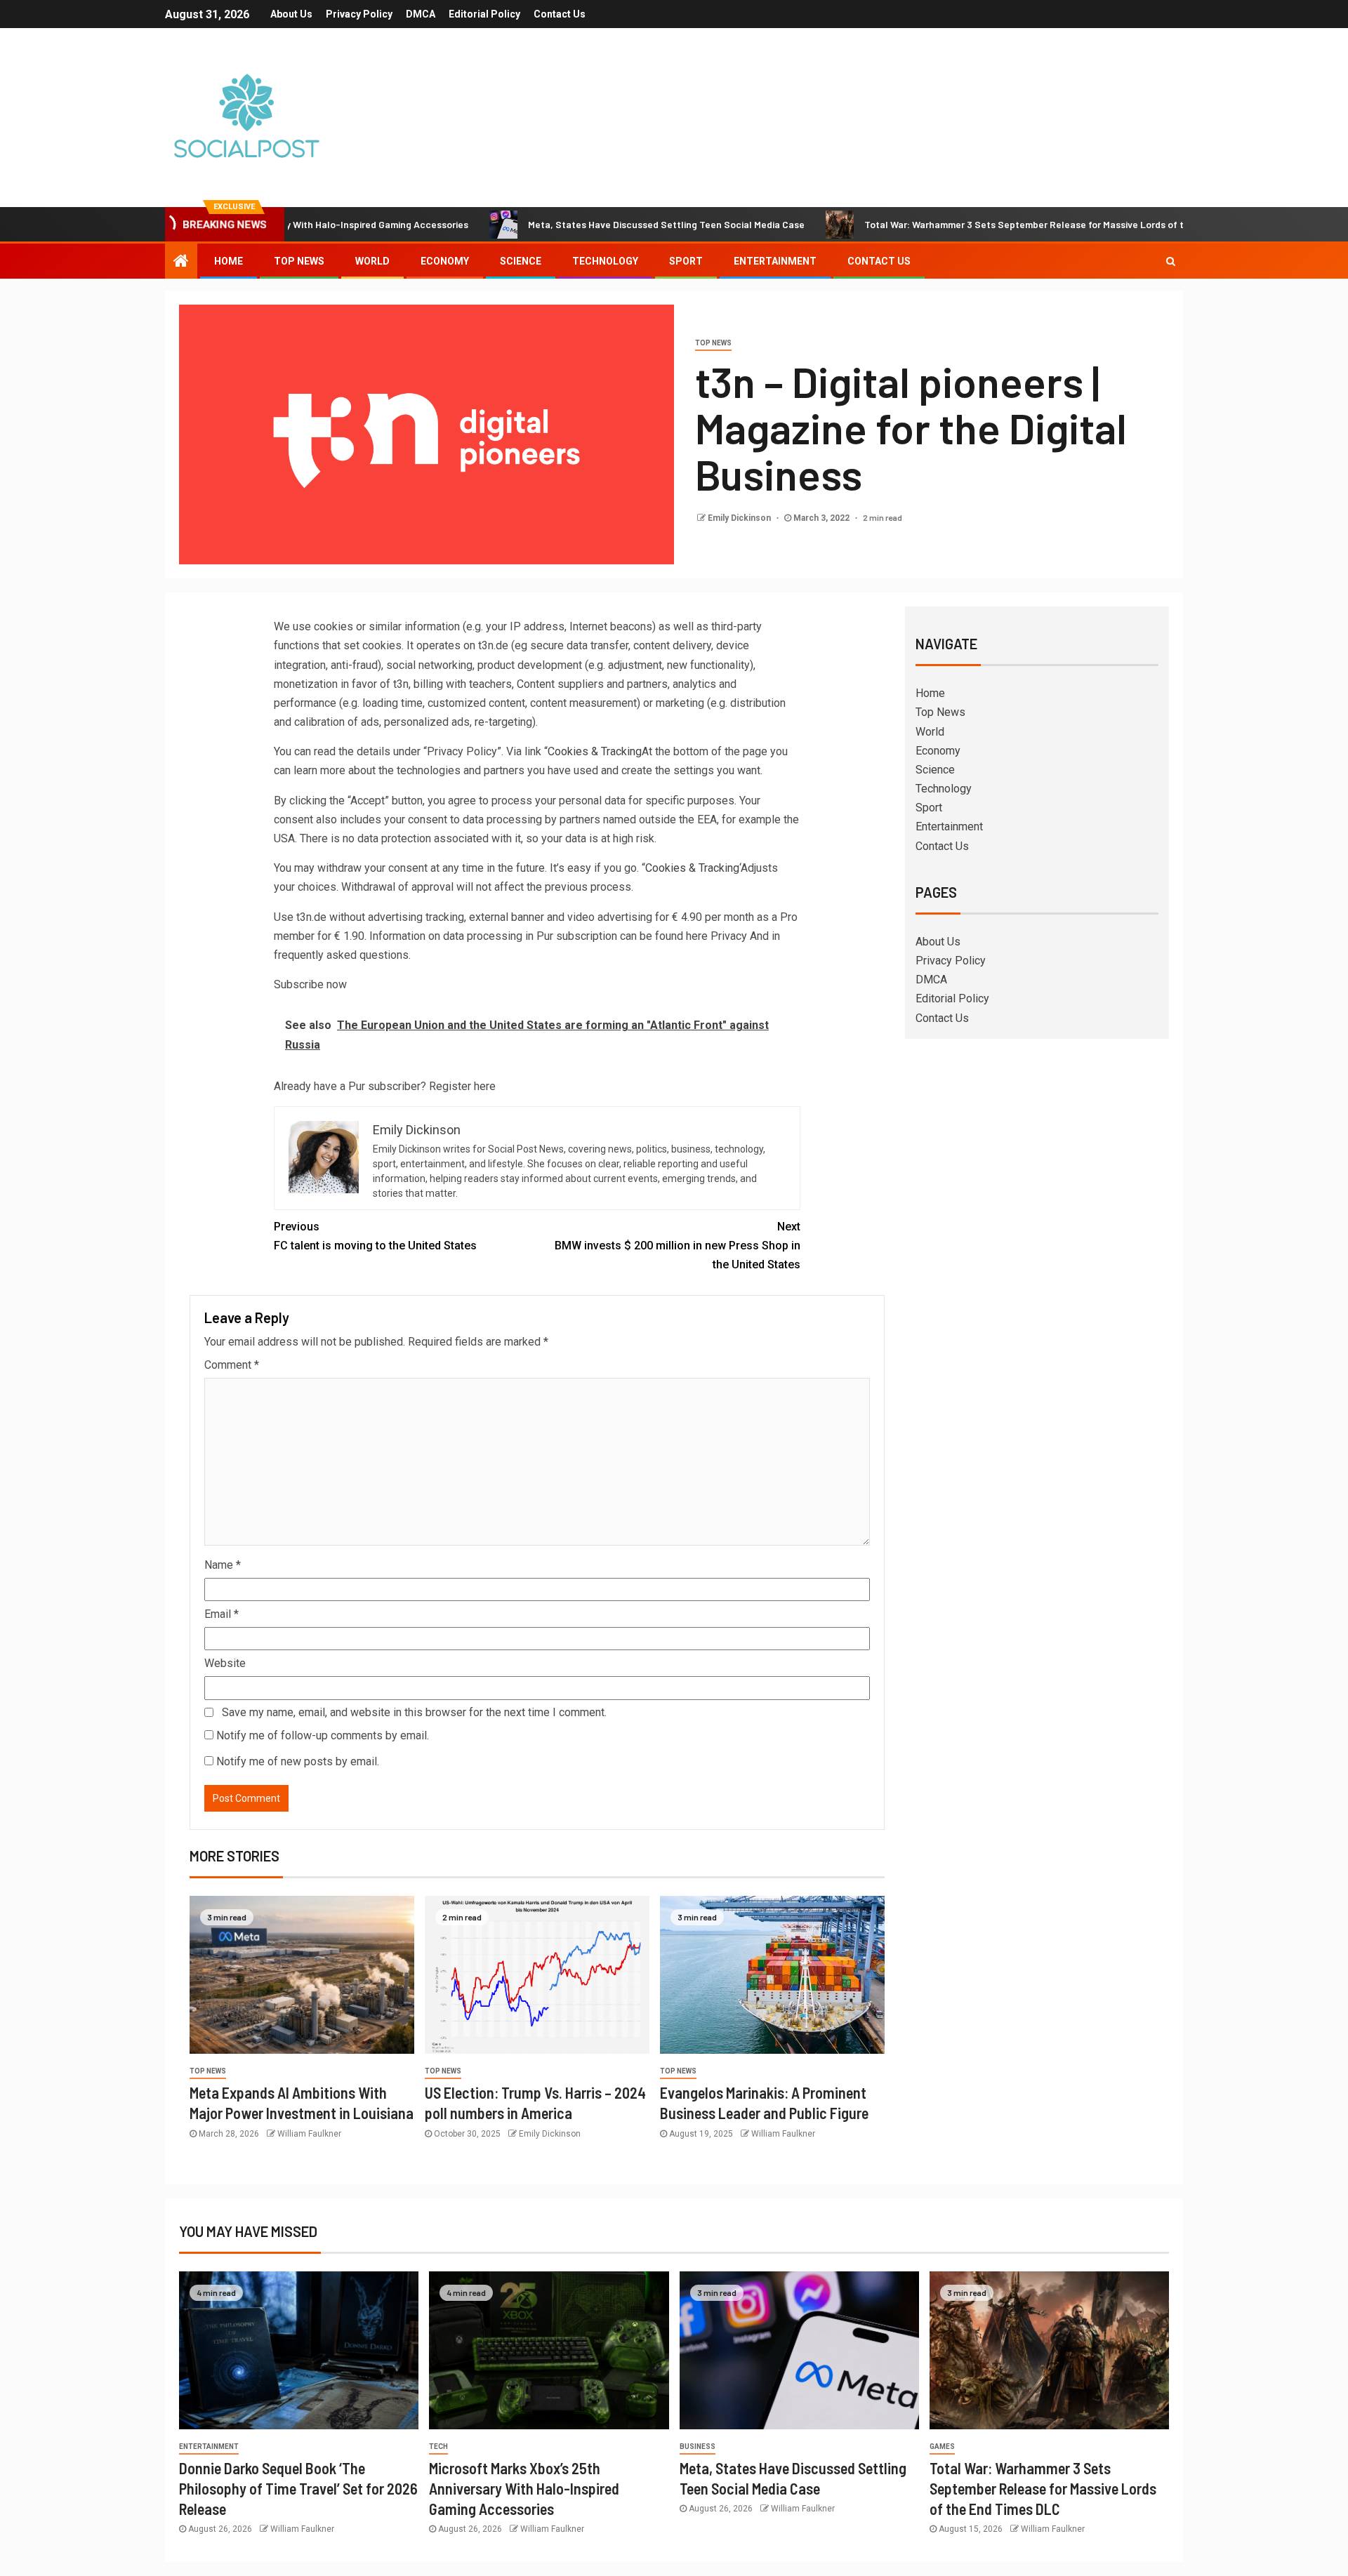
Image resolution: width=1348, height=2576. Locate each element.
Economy (445, 261)
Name (223, 1565)
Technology (605, 261)
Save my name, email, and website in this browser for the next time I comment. (414, 1712)
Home (229, 261)
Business (698, 2446)
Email (222, 1614)
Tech (438, 2446)
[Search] (1171, 261)
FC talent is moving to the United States (375, 1236)
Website (225, 1663)
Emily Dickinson (740, 518)
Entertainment (775, 261)
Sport (686, 261)
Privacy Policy (359, 14)
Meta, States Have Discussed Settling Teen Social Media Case (586, 224)
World (372, 261)
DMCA (421, 14)
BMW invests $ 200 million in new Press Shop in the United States (678, 1246)
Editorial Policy (484, 14)
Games (942, 2446)
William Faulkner (309, 2134)
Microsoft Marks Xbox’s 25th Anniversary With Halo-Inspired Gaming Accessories (524, 2489)
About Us (291, 14)
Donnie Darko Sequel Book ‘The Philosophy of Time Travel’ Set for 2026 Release (298, 2489)
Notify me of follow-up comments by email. (323, 1735)
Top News (299, 261)
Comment (232, 1365)
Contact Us (560, 14)
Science (521, 261)
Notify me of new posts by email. (298, 1761)
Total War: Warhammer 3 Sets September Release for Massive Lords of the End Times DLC (984, 224)
